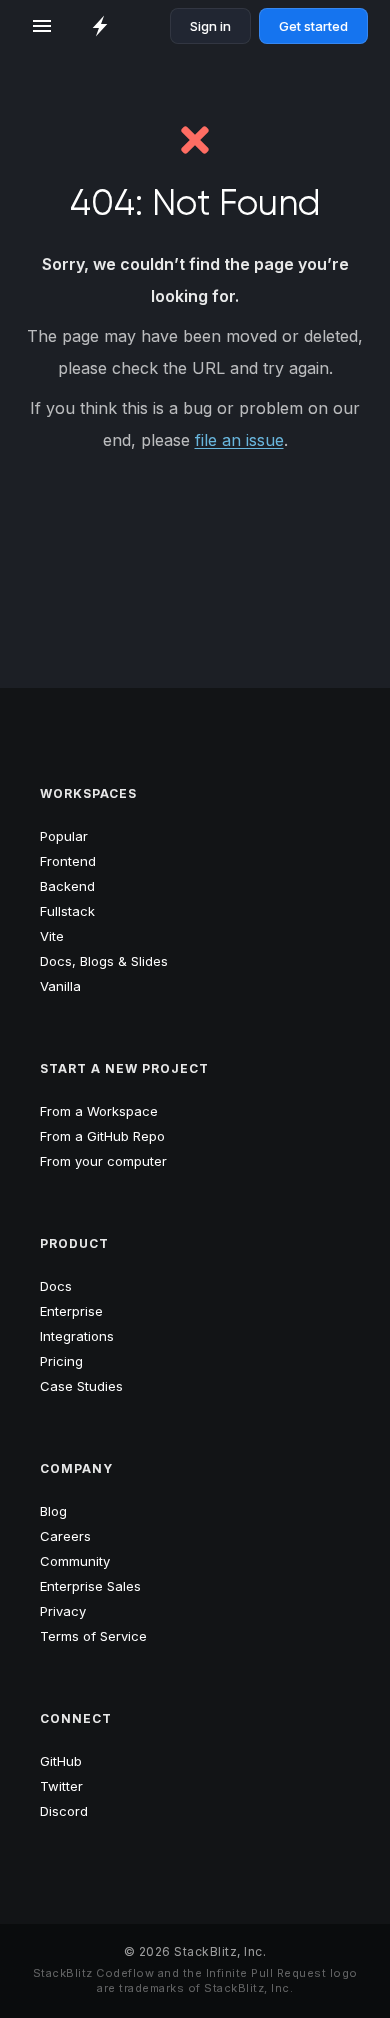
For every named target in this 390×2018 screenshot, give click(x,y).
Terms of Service (93, 1636)
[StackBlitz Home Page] (100, 26)
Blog (53, 1511)
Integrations (77, 1336)
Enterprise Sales (90, 1586)
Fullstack (67, 911)
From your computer (103, 1161)
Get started (313, 26)
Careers (65, 1536)
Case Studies (81, 1386)
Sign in (210, 26)
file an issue (239, 440)
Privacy (63, 1611)
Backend (67, 886)
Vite (52, 936)
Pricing (61, 1361)
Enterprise (71, 1311)
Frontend (68, 861)
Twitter (61, 1786)
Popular (64, 836)
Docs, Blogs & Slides (104, 961)
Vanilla (60, 986)
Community (75, 1561)
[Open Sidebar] (42, 26)
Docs (56, 1286)
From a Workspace (99, 1111)
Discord (64, 1811)
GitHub (61, 1761)
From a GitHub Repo (102, 1136)
